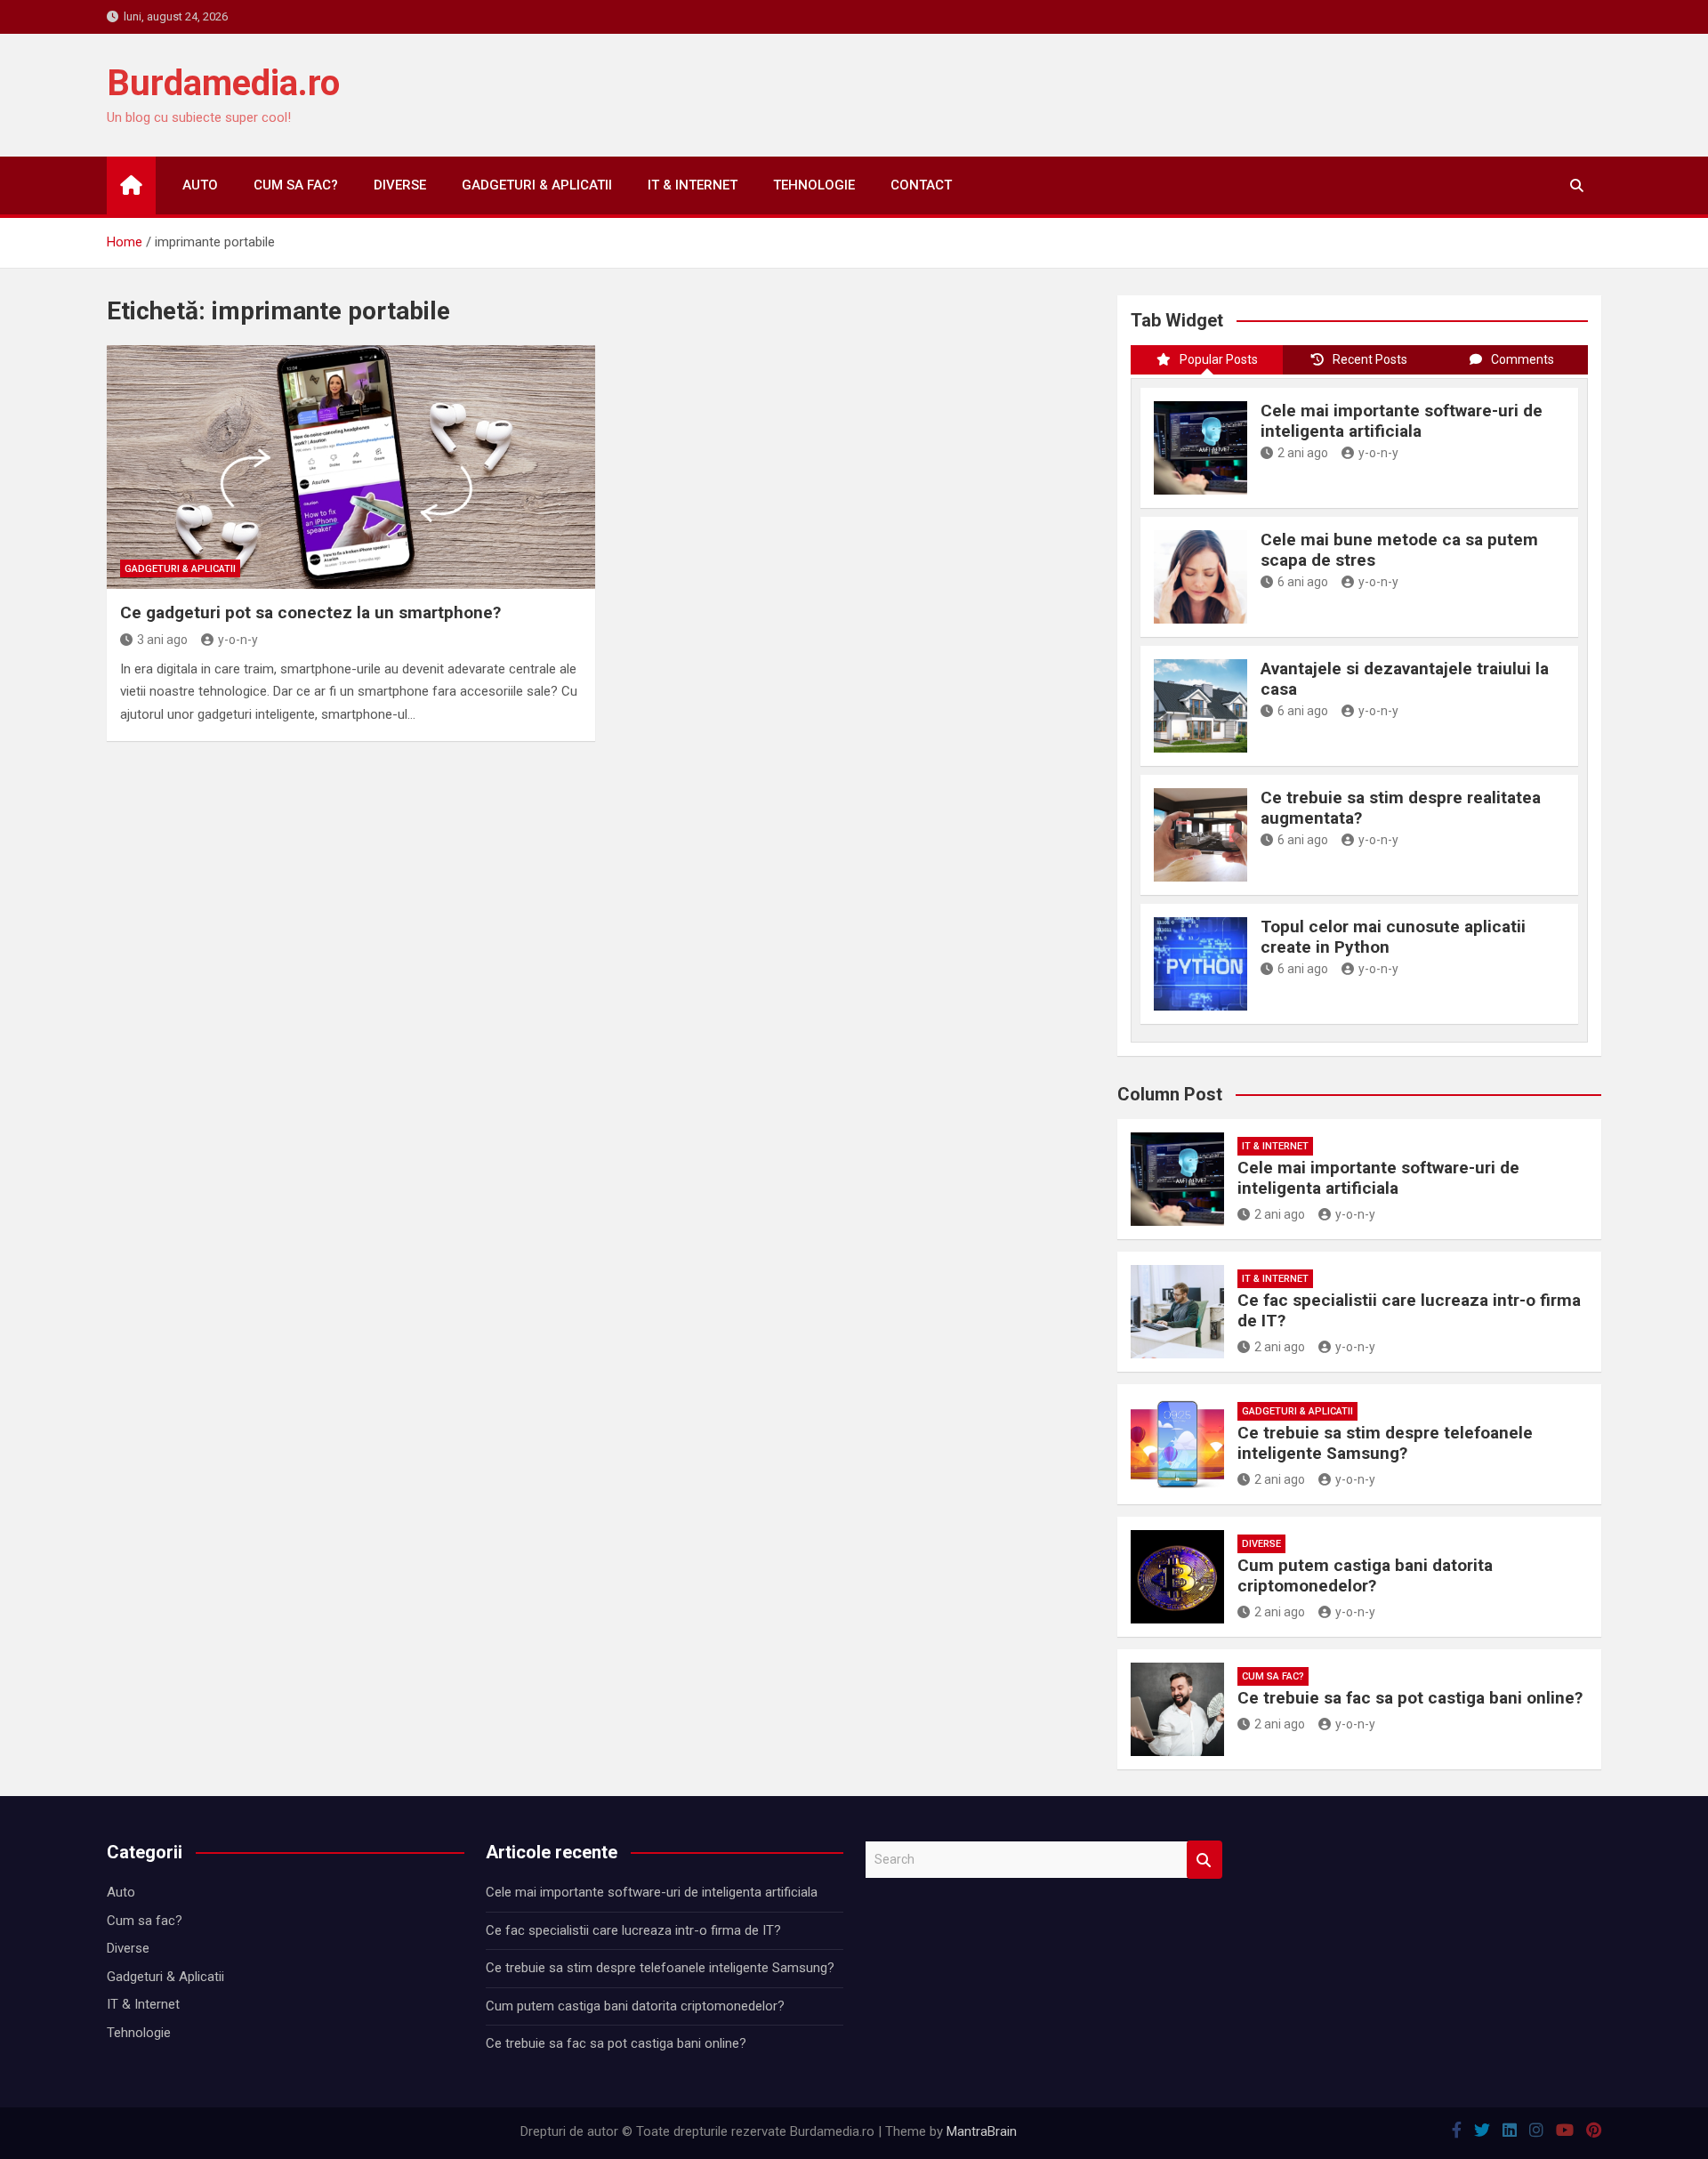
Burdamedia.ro (223, 83)
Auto (200, 185)
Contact (921, 185)
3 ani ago (162, 640)
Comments (1523, 359)
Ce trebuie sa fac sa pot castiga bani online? (1410, 1698)
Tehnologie (814, 185)
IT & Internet (693, 185)
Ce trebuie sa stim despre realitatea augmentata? (1401, 808)
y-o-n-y (238, 640)
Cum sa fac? (296, 185)
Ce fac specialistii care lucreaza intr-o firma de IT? (1409, 1310)
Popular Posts (1219, 359)
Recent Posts (1370, 359)
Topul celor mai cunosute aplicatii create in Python (1393, 937)
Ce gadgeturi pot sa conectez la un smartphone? (310, 612)
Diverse (400, 185)
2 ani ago (1303, 453)
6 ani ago (1303, 582)
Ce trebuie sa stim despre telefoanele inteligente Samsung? (1385, 1443)
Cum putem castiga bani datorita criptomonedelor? (1365, 1575)
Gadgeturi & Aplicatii (537, 185)
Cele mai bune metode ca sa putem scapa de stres (1399, 550)
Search (1204, 1860)
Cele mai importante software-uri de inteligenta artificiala (1402, 421)
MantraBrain (982, 2131)
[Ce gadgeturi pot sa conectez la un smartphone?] (351, 467)
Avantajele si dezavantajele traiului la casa (1405, 679)
